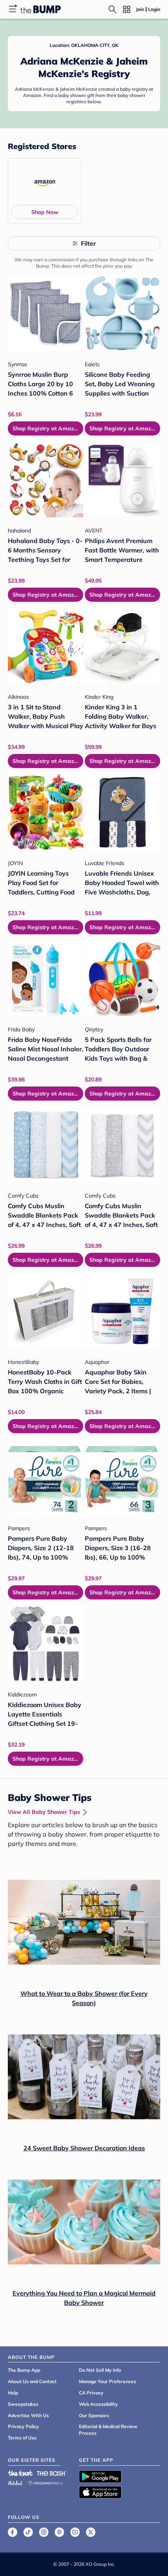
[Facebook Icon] (13, 2532)
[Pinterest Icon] (59, 2532)
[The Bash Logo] (52, 2473)
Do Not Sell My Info (100, 2370)
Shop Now (45, 212)
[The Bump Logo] (41, 9)
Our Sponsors (94, 2415)
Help (13, 2393)
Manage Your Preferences (107, 2381)
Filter (88, 243)
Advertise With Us (28, 2415)
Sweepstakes (23, 2404)
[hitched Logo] (15, 2482)
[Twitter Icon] (91, 2532)
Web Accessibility (98, 2404)
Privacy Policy (23, 2426)
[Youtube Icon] (75, 2532)
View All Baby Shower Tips (44, 1812)
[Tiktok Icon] (28, 2532)
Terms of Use (22, 2438)
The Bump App (24, 2370)
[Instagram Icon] (44, 2532)
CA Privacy (91, 2393)
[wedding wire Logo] (45, 2482)
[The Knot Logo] (20, 2473)
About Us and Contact (32, 2381)
